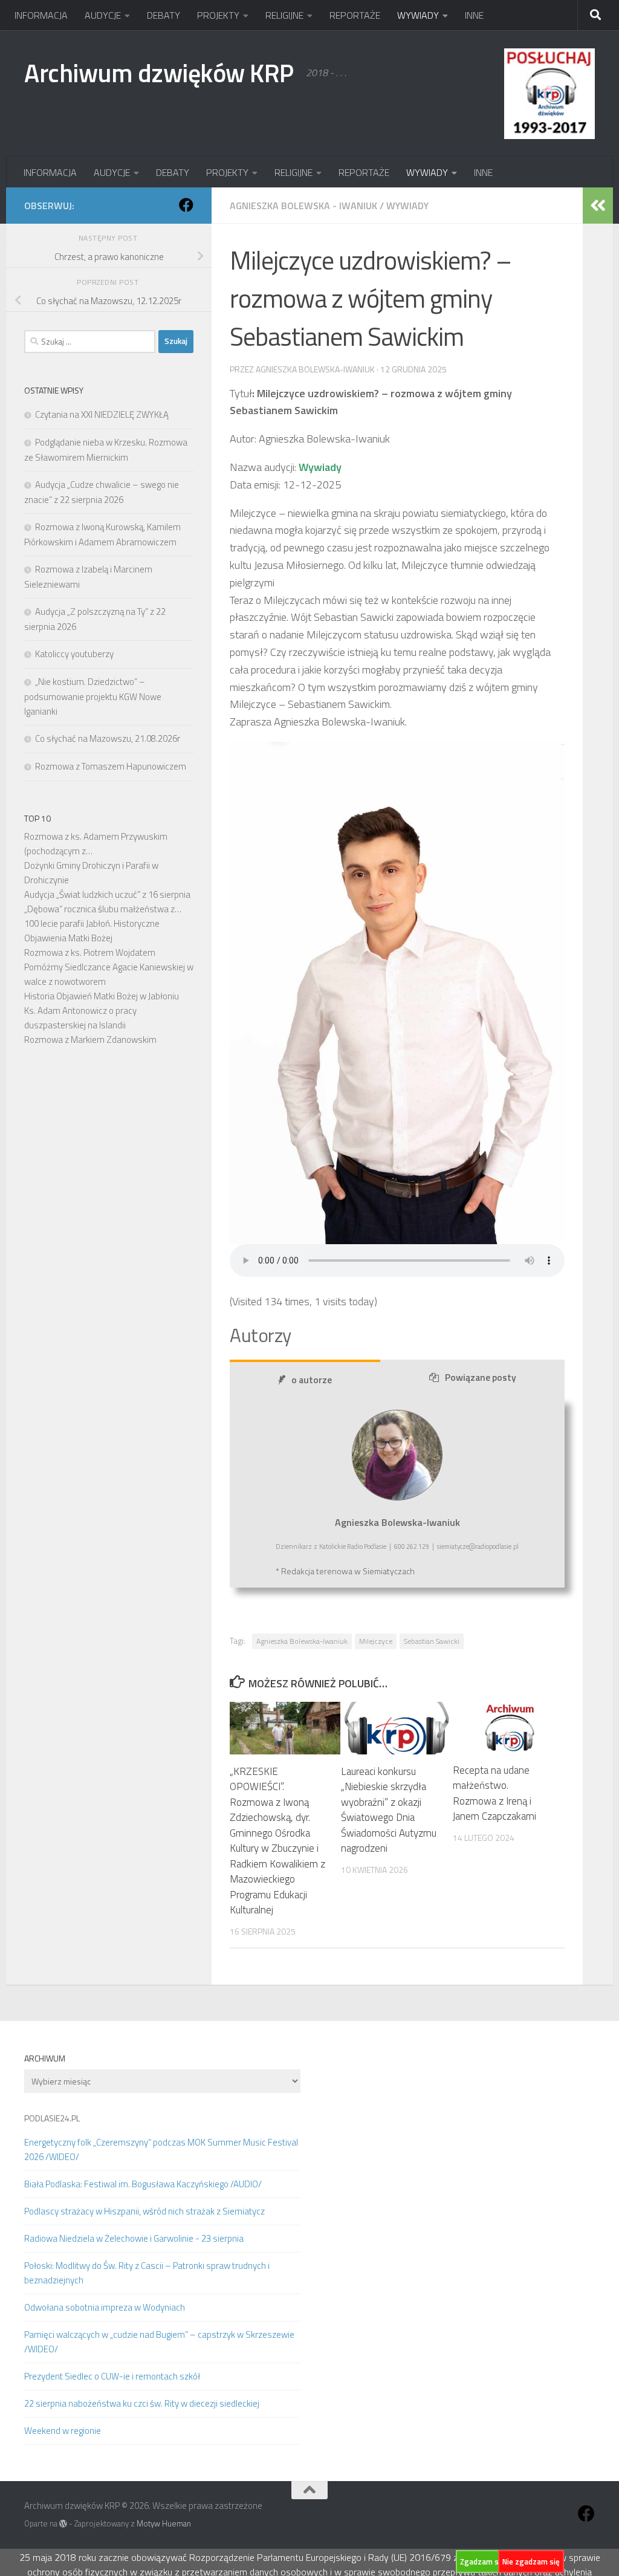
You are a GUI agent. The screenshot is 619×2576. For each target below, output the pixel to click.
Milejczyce (376, 1641)
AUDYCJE (103, 15)
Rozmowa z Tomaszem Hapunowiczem (111, 766)
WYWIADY (418, 15)
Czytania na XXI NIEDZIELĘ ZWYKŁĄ (102, 414)
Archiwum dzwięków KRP (159, 73)
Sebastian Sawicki (432, 1641)
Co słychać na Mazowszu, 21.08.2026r (108, 738)
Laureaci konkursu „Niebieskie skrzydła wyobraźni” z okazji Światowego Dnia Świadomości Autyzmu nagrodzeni (389, 1810)
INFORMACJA (41, 15)
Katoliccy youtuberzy (74, 654)
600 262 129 (412, 1546)
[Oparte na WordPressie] (63, 2524)
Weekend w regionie (63, 2431)
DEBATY (164, 15)
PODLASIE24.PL (52, 2118)
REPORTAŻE (355, 15)
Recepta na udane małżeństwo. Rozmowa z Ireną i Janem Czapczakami (494, 1793)
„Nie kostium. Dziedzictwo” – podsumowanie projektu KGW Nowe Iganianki (93, 696)
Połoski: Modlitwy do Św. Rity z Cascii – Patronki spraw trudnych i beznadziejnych (147, 2273)
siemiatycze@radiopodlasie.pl (478, 1546)
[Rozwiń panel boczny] (598, 206)
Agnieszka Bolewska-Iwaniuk (302, 1641)
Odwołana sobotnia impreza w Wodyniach (105, 2307)
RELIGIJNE (284, 15)
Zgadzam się (482, 2561)
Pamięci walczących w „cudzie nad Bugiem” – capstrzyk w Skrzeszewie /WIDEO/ (159, 2342)
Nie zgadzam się (531, 2561)
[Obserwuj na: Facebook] (186, 205)
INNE (474, 15)
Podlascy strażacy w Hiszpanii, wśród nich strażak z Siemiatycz (144, 2211)
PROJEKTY (218, 15)
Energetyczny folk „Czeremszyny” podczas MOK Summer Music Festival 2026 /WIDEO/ (161, 2149)
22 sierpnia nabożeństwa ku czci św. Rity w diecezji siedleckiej (142, 2403)
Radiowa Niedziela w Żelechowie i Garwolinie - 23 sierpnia (134, 2238)
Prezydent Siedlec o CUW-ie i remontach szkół (112, 2376)
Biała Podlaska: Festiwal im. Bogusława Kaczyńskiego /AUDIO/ (143, 2184)
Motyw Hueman (164, 2523)
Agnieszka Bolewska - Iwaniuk (303, 206)
